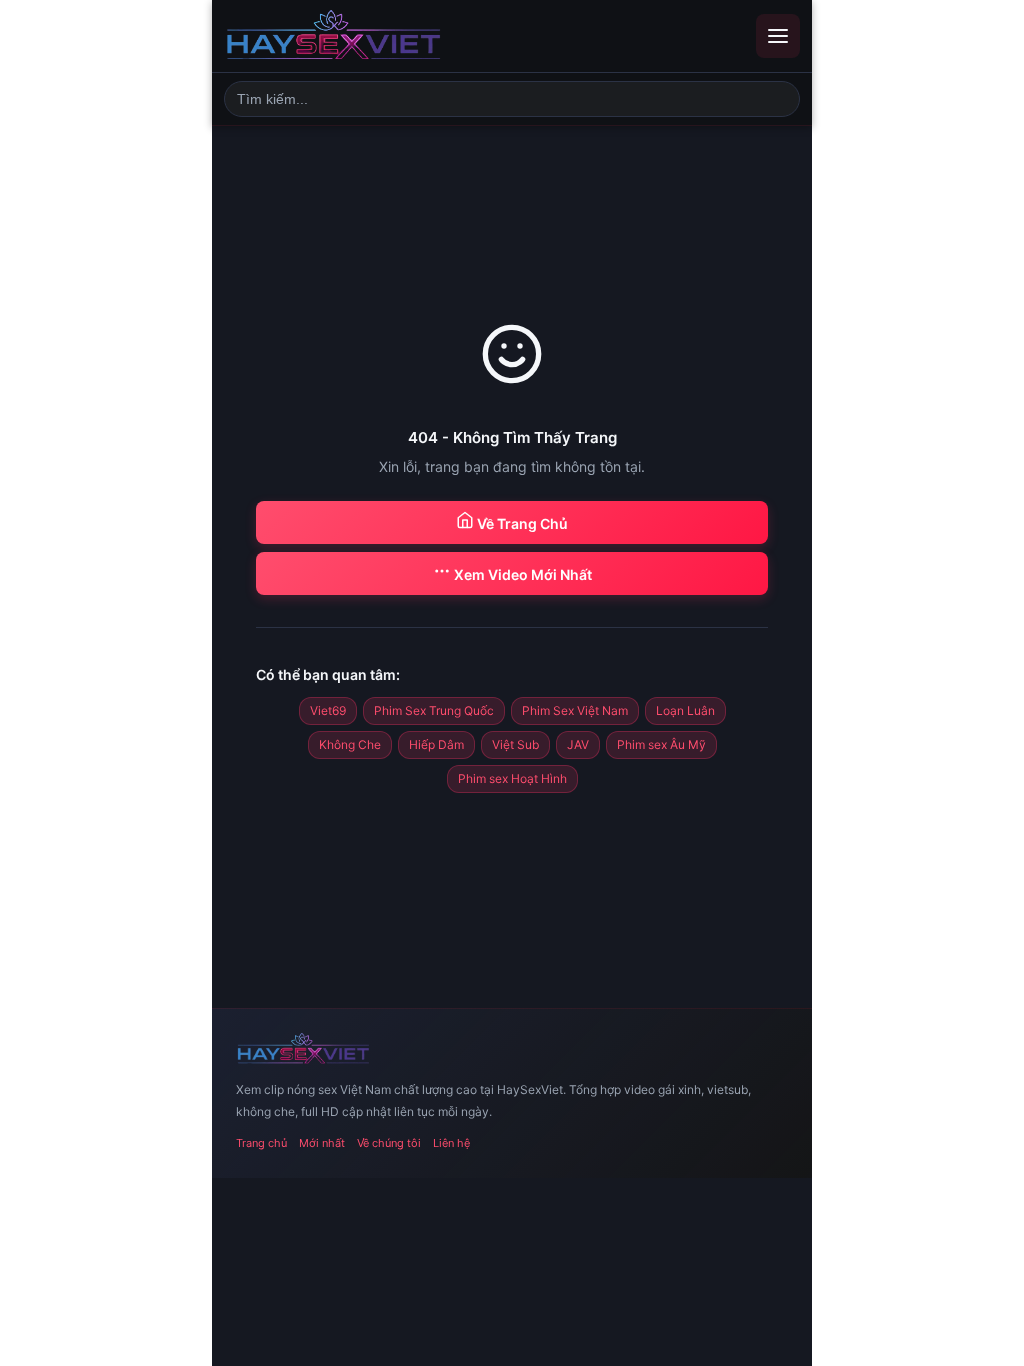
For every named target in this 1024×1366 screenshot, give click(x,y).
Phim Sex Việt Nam (575, 710)
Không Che (350, 744)
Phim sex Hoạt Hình (512, 778)
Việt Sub (515, 744)
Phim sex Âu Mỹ (661, 744)
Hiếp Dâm (436, 744)
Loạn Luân (685, 710)
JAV (578, 744)
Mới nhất (322, 1143)
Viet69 (328, 710)
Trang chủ (261, 1143)
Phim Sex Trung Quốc (434, 710)
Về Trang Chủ (521, 523)
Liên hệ (451, 1143)
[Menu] (778, 36)
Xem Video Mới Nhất (521, 574)
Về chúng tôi (389, 1143)
